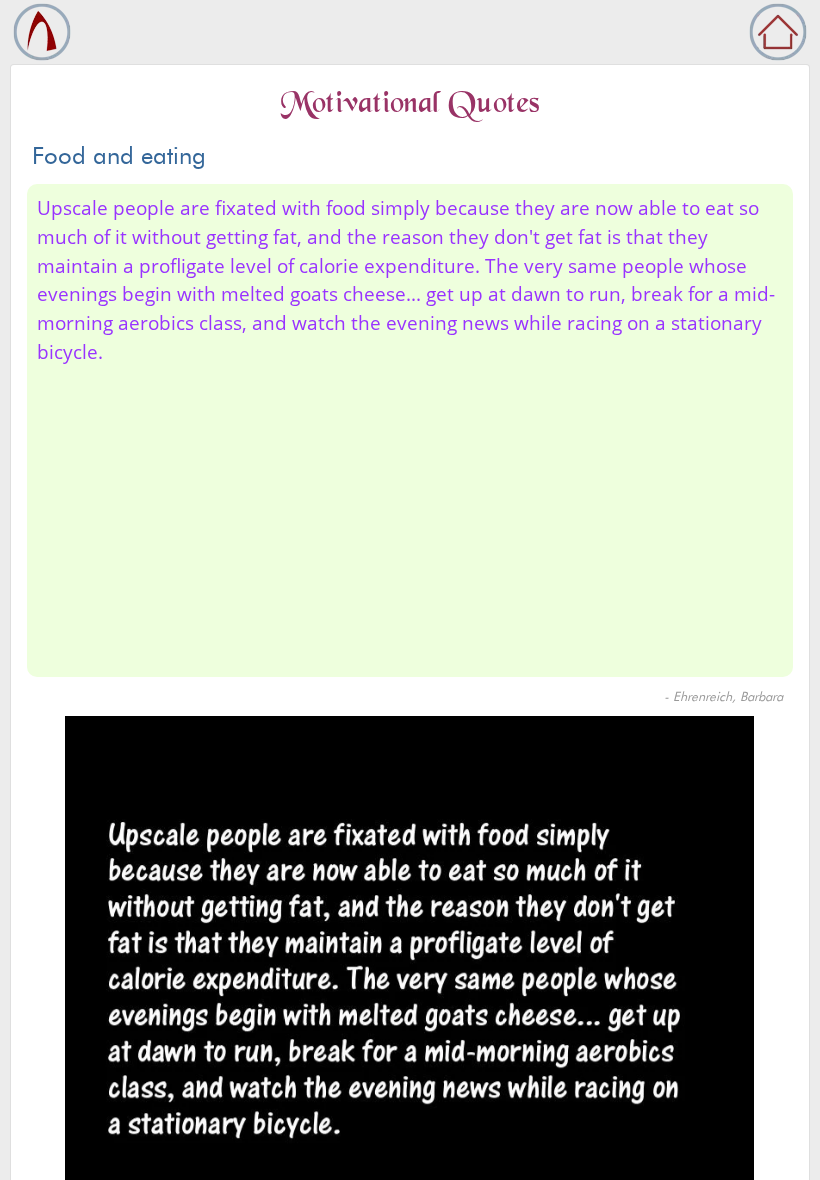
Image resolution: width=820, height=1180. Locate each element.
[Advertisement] (410, 517)
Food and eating (119, 155)
